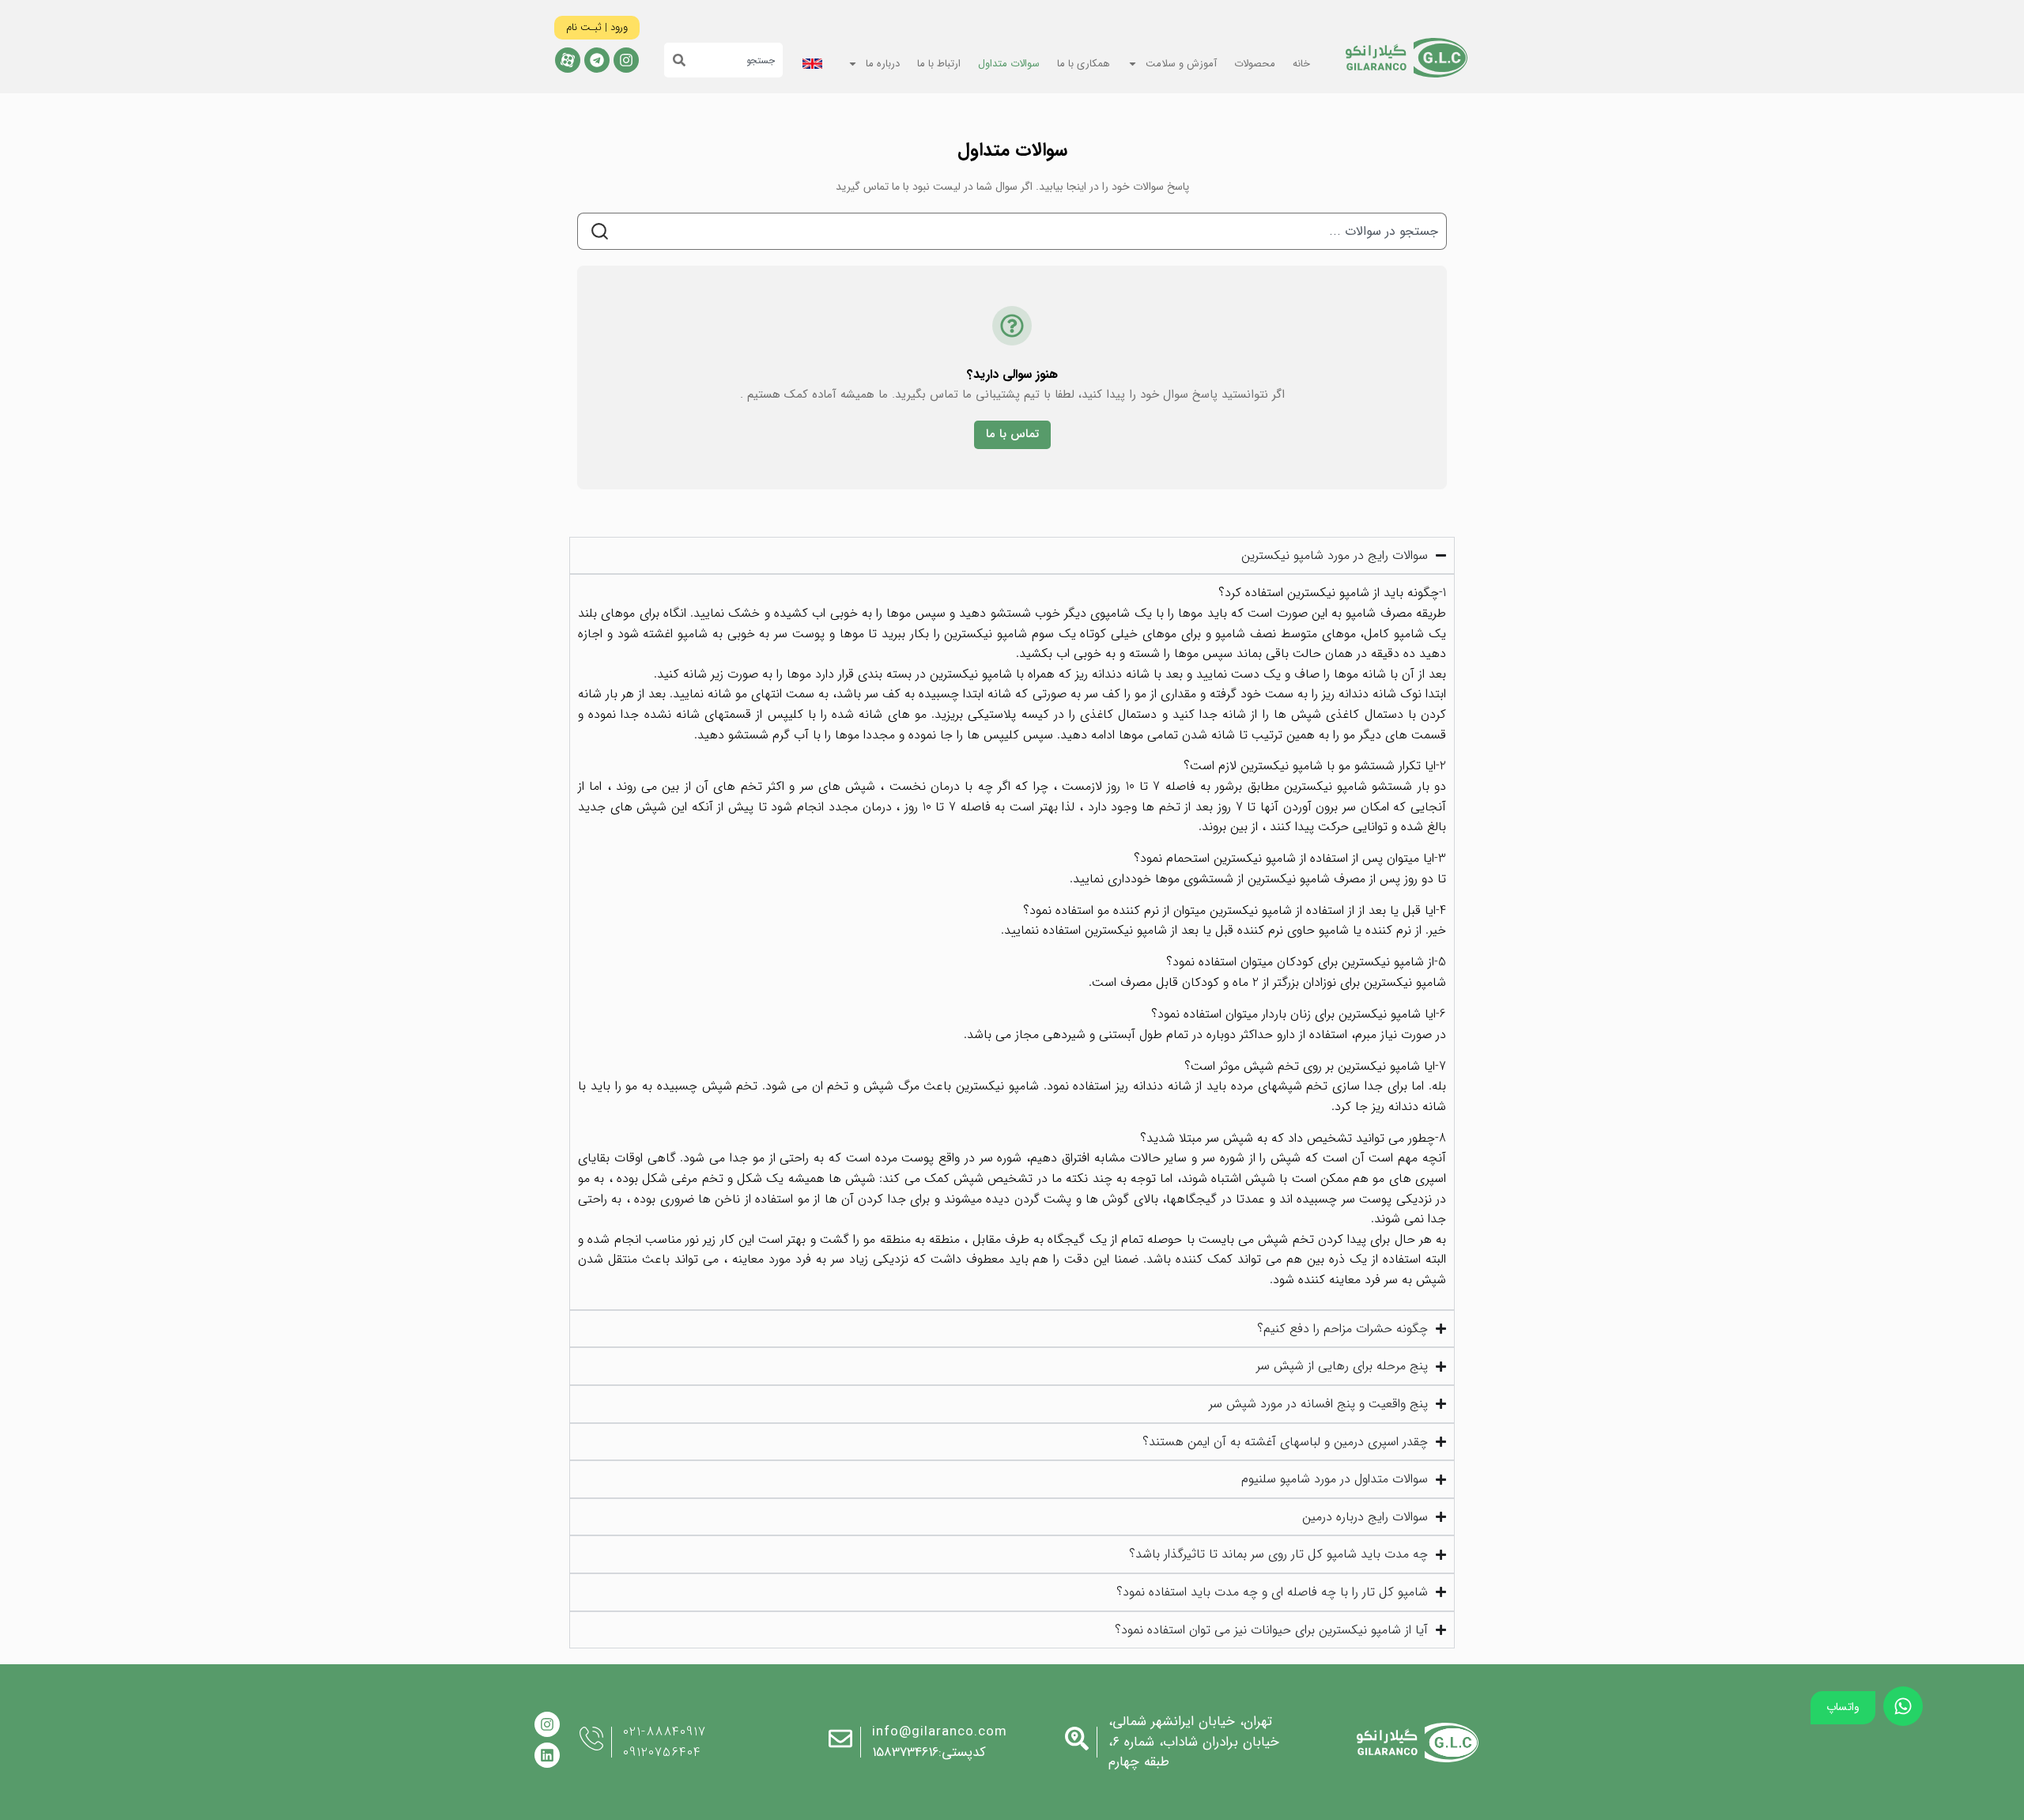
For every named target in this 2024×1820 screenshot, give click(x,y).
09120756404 (662, 1752)
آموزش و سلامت (1181, 64)
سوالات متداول (1009, 64)
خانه (1301, 64)
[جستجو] (675, 60)
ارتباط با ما (939, 64)
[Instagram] (626, 60)
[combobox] (734, 60)
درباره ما (883, 64)
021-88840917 (665, 1732)
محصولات (1255, 64)
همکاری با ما (1084, 64)
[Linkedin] (547, 1755)
